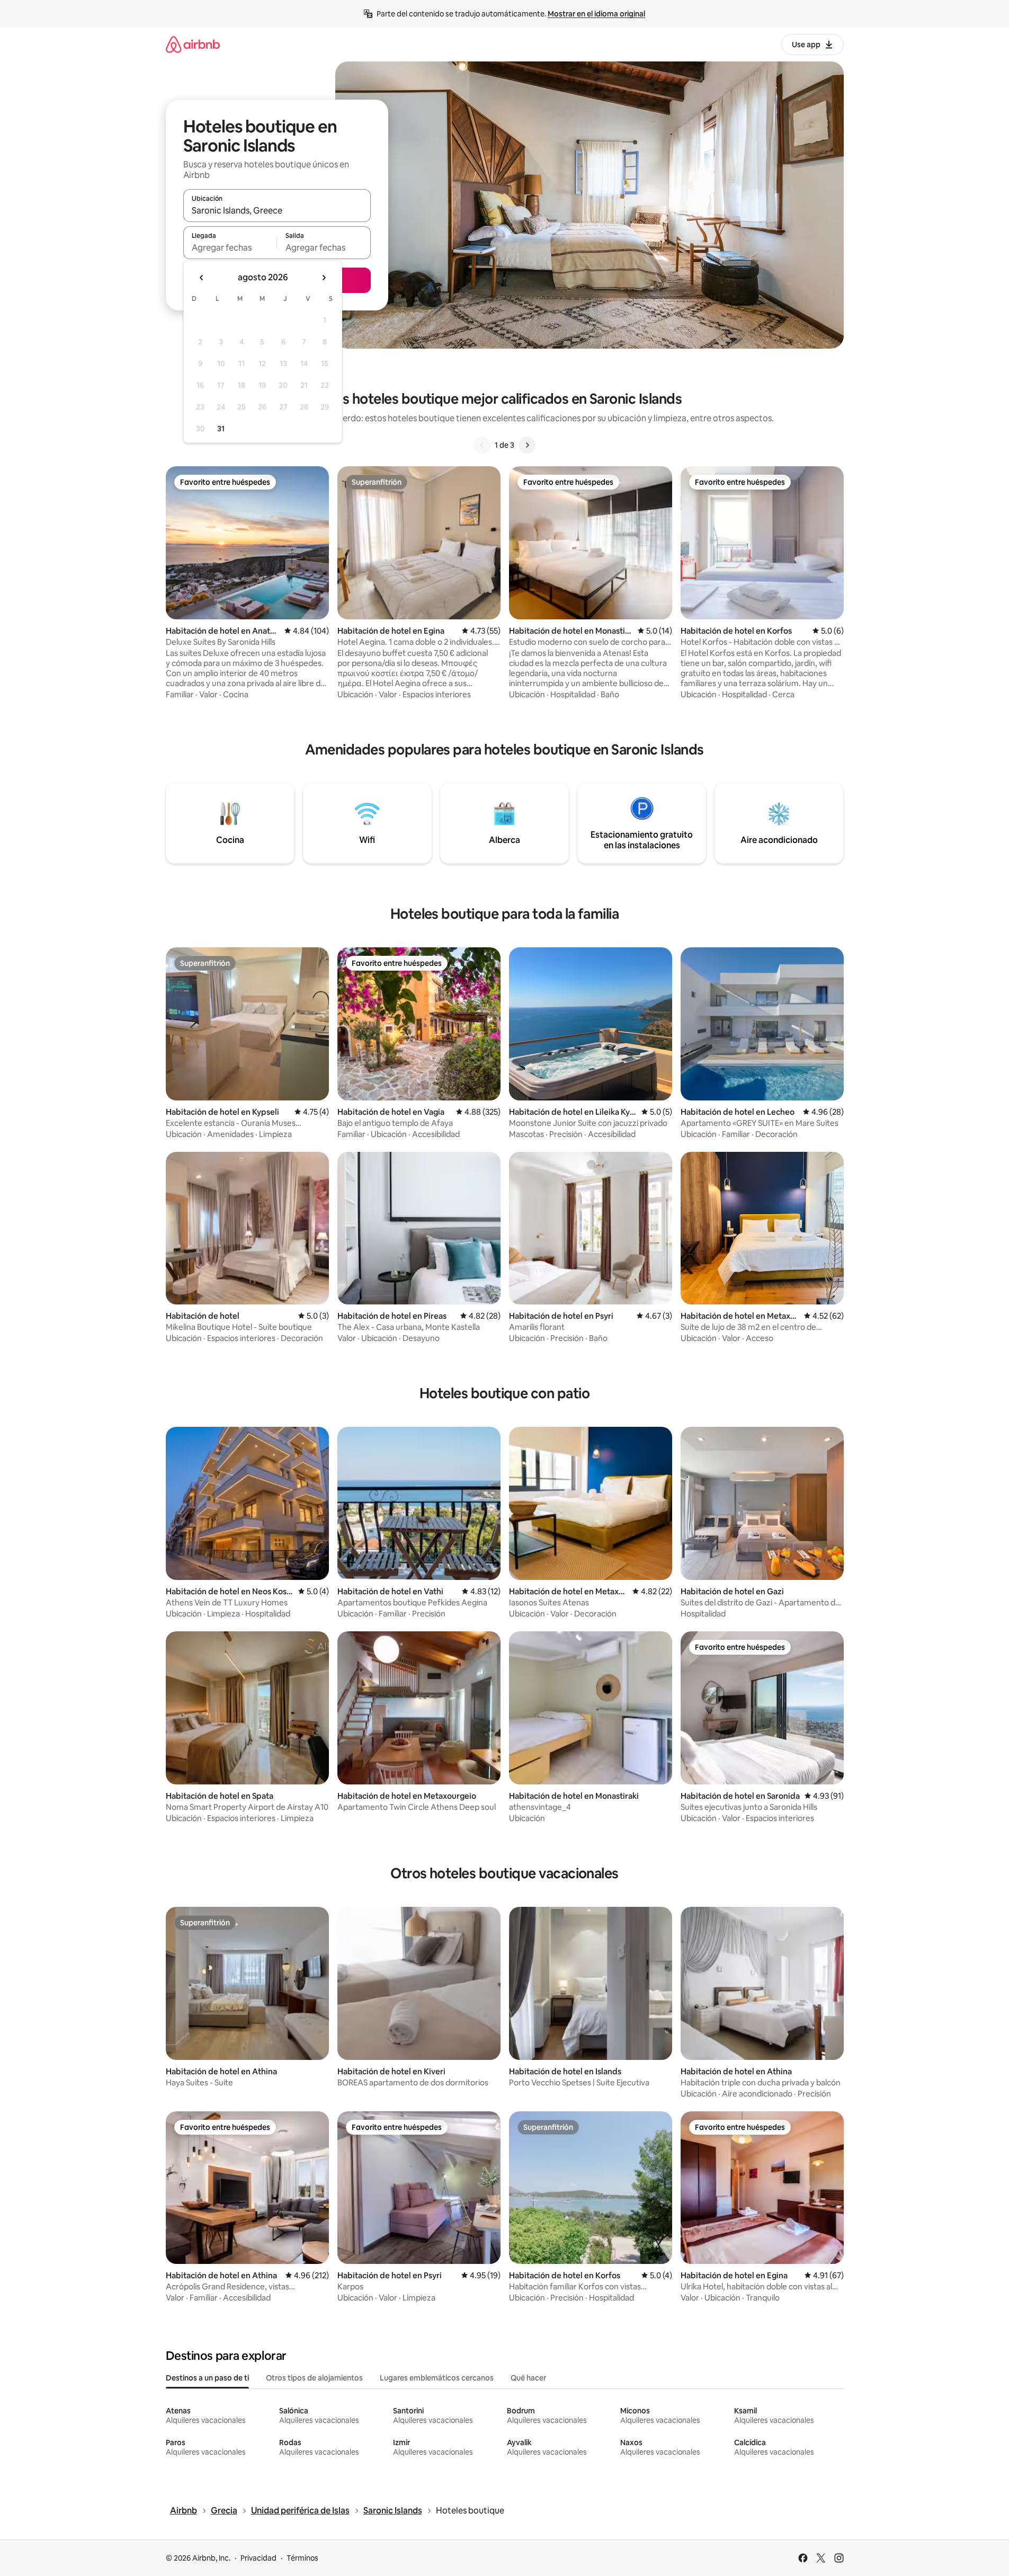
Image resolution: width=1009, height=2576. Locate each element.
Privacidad (258, 2558)
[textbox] (230, 247)
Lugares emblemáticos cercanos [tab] (437, 2378)
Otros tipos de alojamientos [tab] (314, 2378)
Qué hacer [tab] (528, 2378)
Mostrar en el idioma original (596, 14)
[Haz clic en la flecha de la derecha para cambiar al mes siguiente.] (324, 278)
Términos (302, 2558)
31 (221, 429)
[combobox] (277, 210)
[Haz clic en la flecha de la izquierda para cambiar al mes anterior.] (202, 278)
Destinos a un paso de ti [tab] (207, 2378)
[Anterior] (482, 445)
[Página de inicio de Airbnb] (193, 44)
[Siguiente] (527, 445)
